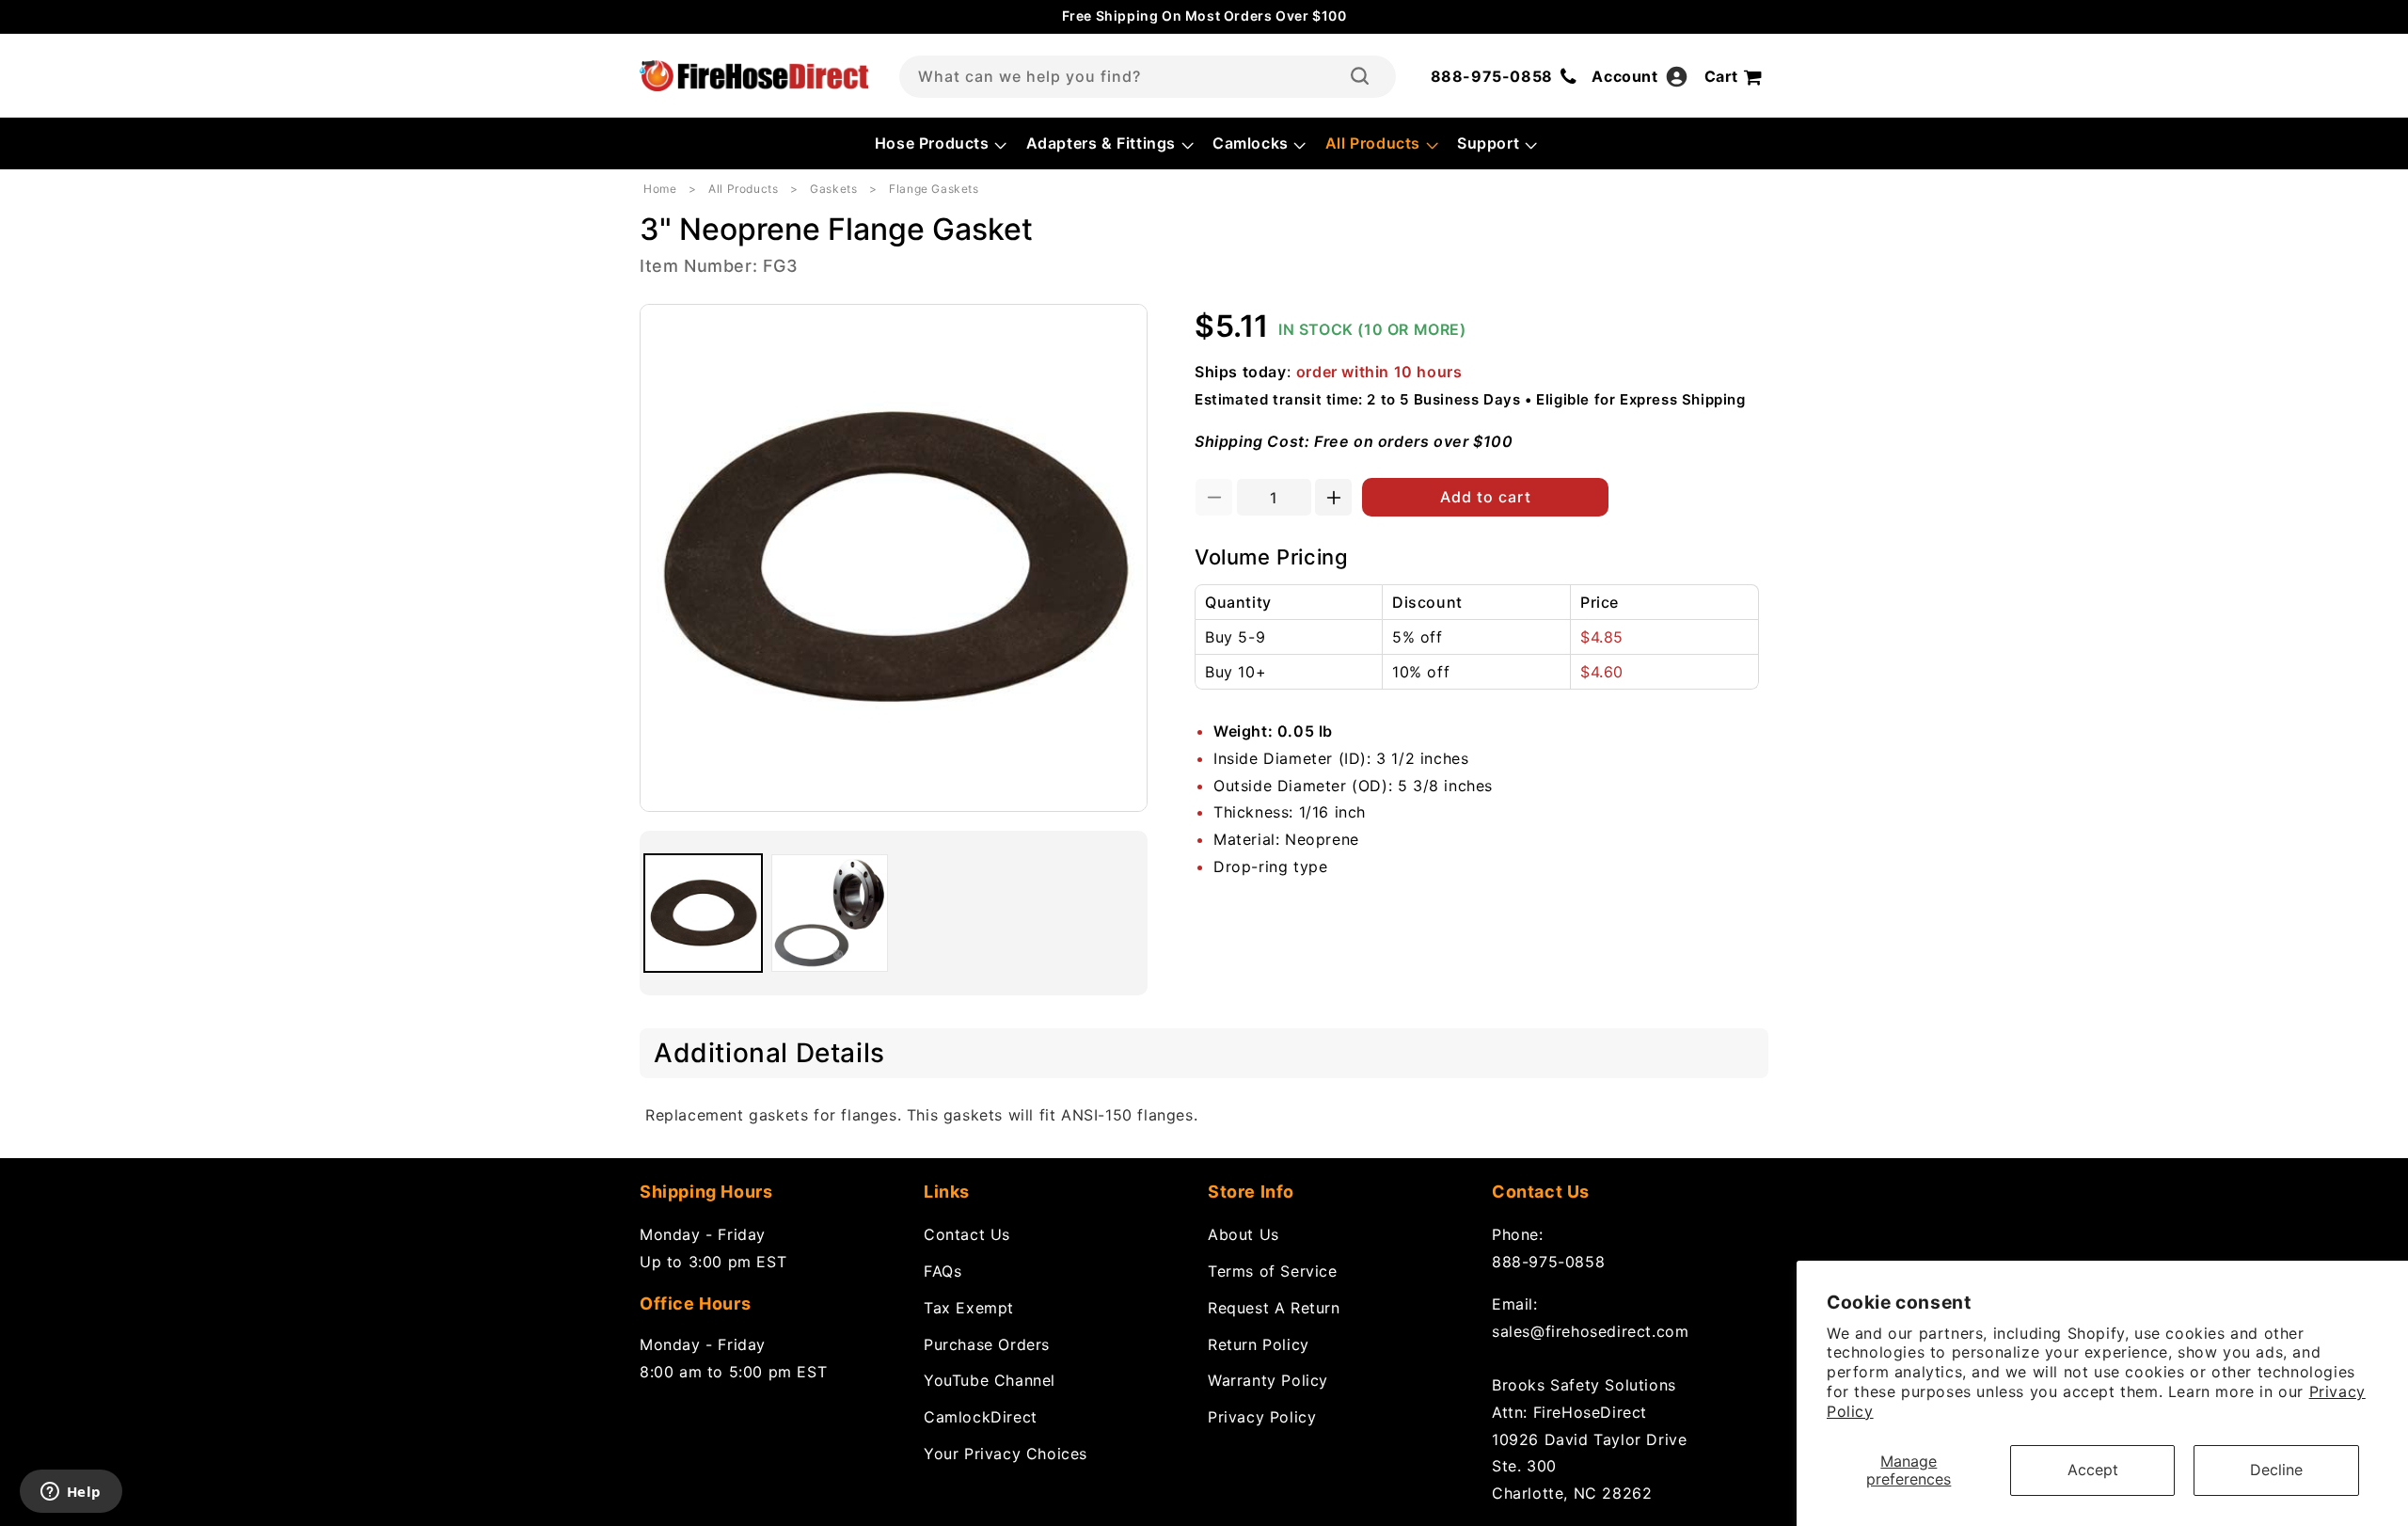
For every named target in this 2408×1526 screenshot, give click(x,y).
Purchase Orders (987, 1344)
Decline (2276, 1470)
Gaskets (833, 189)
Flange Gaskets (934, 189)
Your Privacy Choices (1006, 1454)
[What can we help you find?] (1360, 76)
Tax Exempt (969, 1308)
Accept (2093, 1470)
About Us (1244, 1234)
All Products (743, 189)
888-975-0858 (1548, 1262)
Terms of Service (1273, 1271)
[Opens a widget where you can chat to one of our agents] (71, 1493)
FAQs (943, 1271)
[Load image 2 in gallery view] (830, 913)
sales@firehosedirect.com (1590, 1331)
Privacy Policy (1262, 1417)
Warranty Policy (1268, 1380)
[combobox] (1148, 77)
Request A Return (1274, 1308)
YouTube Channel (990, 1380)
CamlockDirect (981, 1417)
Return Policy (1259, 1344)
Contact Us (967, 1234)
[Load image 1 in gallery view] (703, 913)
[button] (939, 143)
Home (660, 189)
